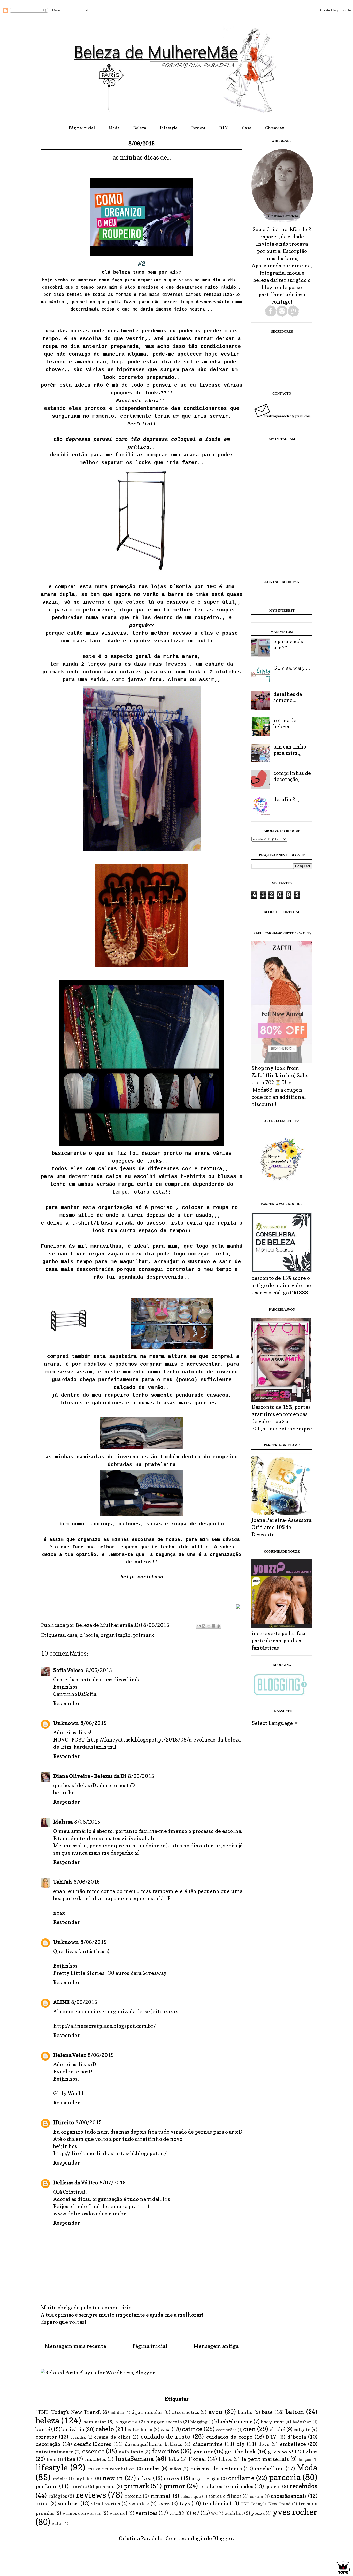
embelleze (293, 2444)
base (267, 2412)
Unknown (66, 1723)
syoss (164, 2504)
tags (185, 2503)
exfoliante (131, 2452)
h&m (52, 2459)
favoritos (166, 2451)
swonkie (139, 2504)
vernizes (146, 2513)
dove (264, 2444)
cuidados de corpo (229, 2437)
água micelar (147, 2412)
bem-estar (95, 2422)
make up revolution (112, 2469)
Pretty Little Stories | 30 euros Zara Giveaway (110, 1973)
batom (295, 2412)
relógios (58, 2496)
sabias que (191, 2496)
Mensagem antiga (216, 2346)
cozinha (78, 2437)
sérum (257, 2496)
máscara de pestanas (216, 2469)
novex (171, 2478)
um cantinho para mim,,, (290, 750)
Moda (114, 128)
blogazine (126, 2422)
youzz (258, 2513)
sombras (68, 2503)
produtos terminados (227, 2486)
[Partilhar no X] (209, 1626)
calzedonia (140, 2430)
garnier (203, 2452)
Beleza (140, 128)
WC (214, 2513)
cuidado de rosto (166, 2436)
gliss (311, 2452)
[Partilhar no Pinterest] (218, 1626)
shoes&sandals (289, 2496)
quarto (273, 2487)
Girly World (68, 2093)
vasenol (118, 2513)
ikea (70, 2459)
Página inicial (82, 128)
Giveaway (275, 128)
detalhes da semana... (288, 697)
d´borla (89, 1635)
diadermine (208, 2444)
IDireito (64, 2122)
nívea (144, 2478)
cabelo (105, 2429)
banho (245, 2412)
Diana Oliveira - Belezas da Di (90, 1776)
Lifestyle (169, 128)
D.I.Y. (224, 128)
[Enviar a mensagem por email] (199, 1626)
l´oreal (197, 2459)
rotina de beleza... (285, 723)
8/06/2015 (99, 1670)
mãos (175, 2469)
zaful (57, 2523)
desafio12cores (93, 2444)
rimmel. (161, 2496)
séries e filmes (225, 2496)
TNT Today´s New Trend (266, 2504)
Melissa (63, 1822)
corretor (46, 2437)
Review (198, 128)
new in (113, 2478)
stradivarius (106, 2504)
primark (144, 1635)
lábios (225, 2459)
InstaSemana (134, 2459)
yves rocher (295, 2512)
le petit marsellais (265, 2459)
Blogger (223, 2538)
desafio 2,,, (286, 799)
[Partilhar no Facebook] (213, 1626)
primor (174, 2486)
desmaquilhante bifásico (154, 2444)
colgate (302, 2430)
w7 (196, 2513)
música (60, 2479)
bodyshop (302, 2422)
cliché (277, 2429)
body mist (272, 2422)
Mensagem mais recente (75, 2346)
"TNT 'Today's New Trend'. (68, 2412)
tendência (215, 2503)
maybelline (269, 2469)
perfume (47, 2486)
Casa (247, 128)
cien (250, 2429)
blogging (199, 2422)
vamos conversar (82, 2513)
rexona (133, 2496)
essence (93, 2451)
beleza (47, 2420)
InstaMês (95, 2459)
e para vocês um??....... (288, 645)
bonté (43, 2429)
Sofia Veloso (69, 1670)
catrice (192, 2429)
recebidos (303, 2486)
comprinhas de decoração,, (292, 776)
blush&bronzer (233, 2422)
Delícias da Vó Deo (76, 2183)
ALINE (61, 2002)
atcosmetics (186, 2412)
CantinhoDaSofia (75, 1694)
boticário (73, 2429)
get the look (240, 2452)
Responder (67, 1703)
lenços (305, 2459)
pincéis (78, 2487)
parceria (285, 2477)
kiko (174, 2459)
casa (72, 1635)
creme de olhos (112, 2437)
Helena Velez (70, 2055)
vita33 (177, 2513)
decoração (48, 2444)
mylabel (84, 2479)
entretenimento (55, 2452)
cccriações (226, 2430)
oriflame (241, 2478)
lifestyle (52, 2467)
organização (116, 1635)
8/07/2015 (113, 2183)
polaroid (105, 2487)
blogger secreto (164, 2422)
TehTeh (63, 1882)
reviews (91, 2495)
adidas (117, 2412)
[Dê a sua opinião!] (204, 1626)
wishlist (234, 2513)
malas (152, 2469)
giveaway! (281, 2452)
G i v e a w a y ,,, (292, 668)
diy (241, 2444)
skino (42, 2504)
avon (216, 2412)
